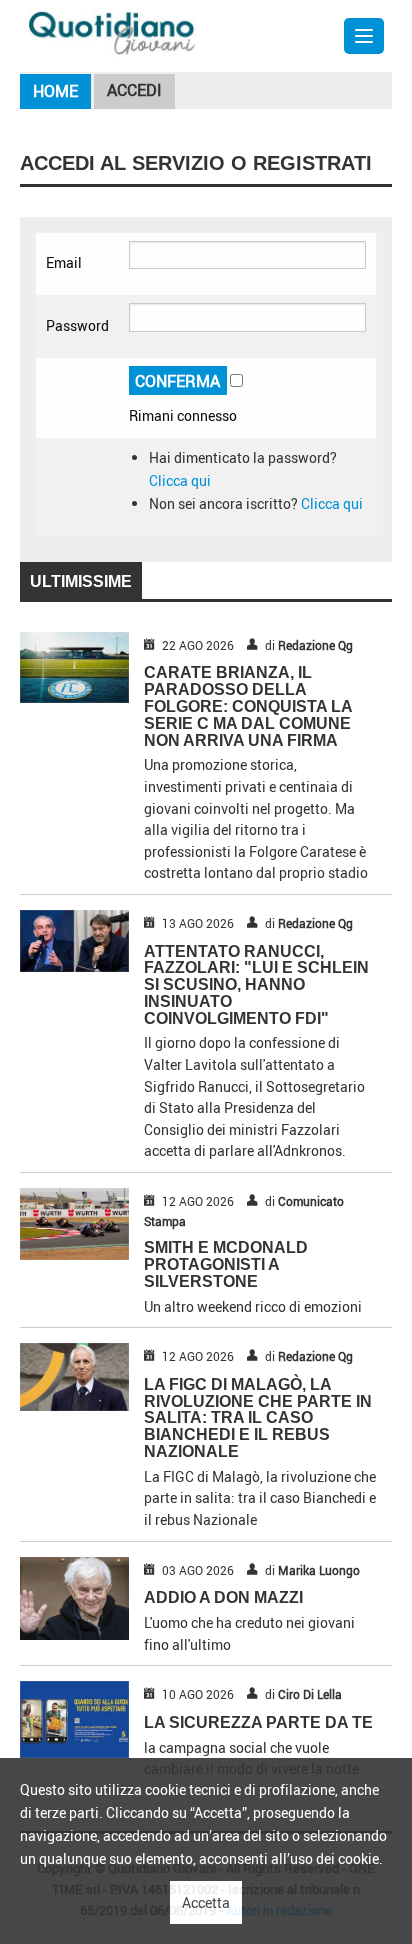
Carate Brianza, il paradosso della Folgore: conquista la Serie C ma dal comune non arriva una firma (248, 706)
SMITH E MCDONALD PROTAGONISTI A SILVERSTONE (226, 1264)
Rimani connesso (183, 415)
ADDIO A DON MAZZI (223, 1597)
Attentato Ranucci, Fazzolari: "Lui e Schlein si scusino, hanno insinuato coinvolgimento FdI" (256, 985)
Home (55, 91)
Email (64, 262)
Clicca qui (180, 480)
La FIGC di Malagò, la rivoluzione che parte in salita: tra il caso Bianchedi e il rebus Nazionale (258, 1418)
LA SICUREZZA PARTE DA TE (258, 1722)
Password (77, 325)
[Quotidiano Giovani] (112, 31)
